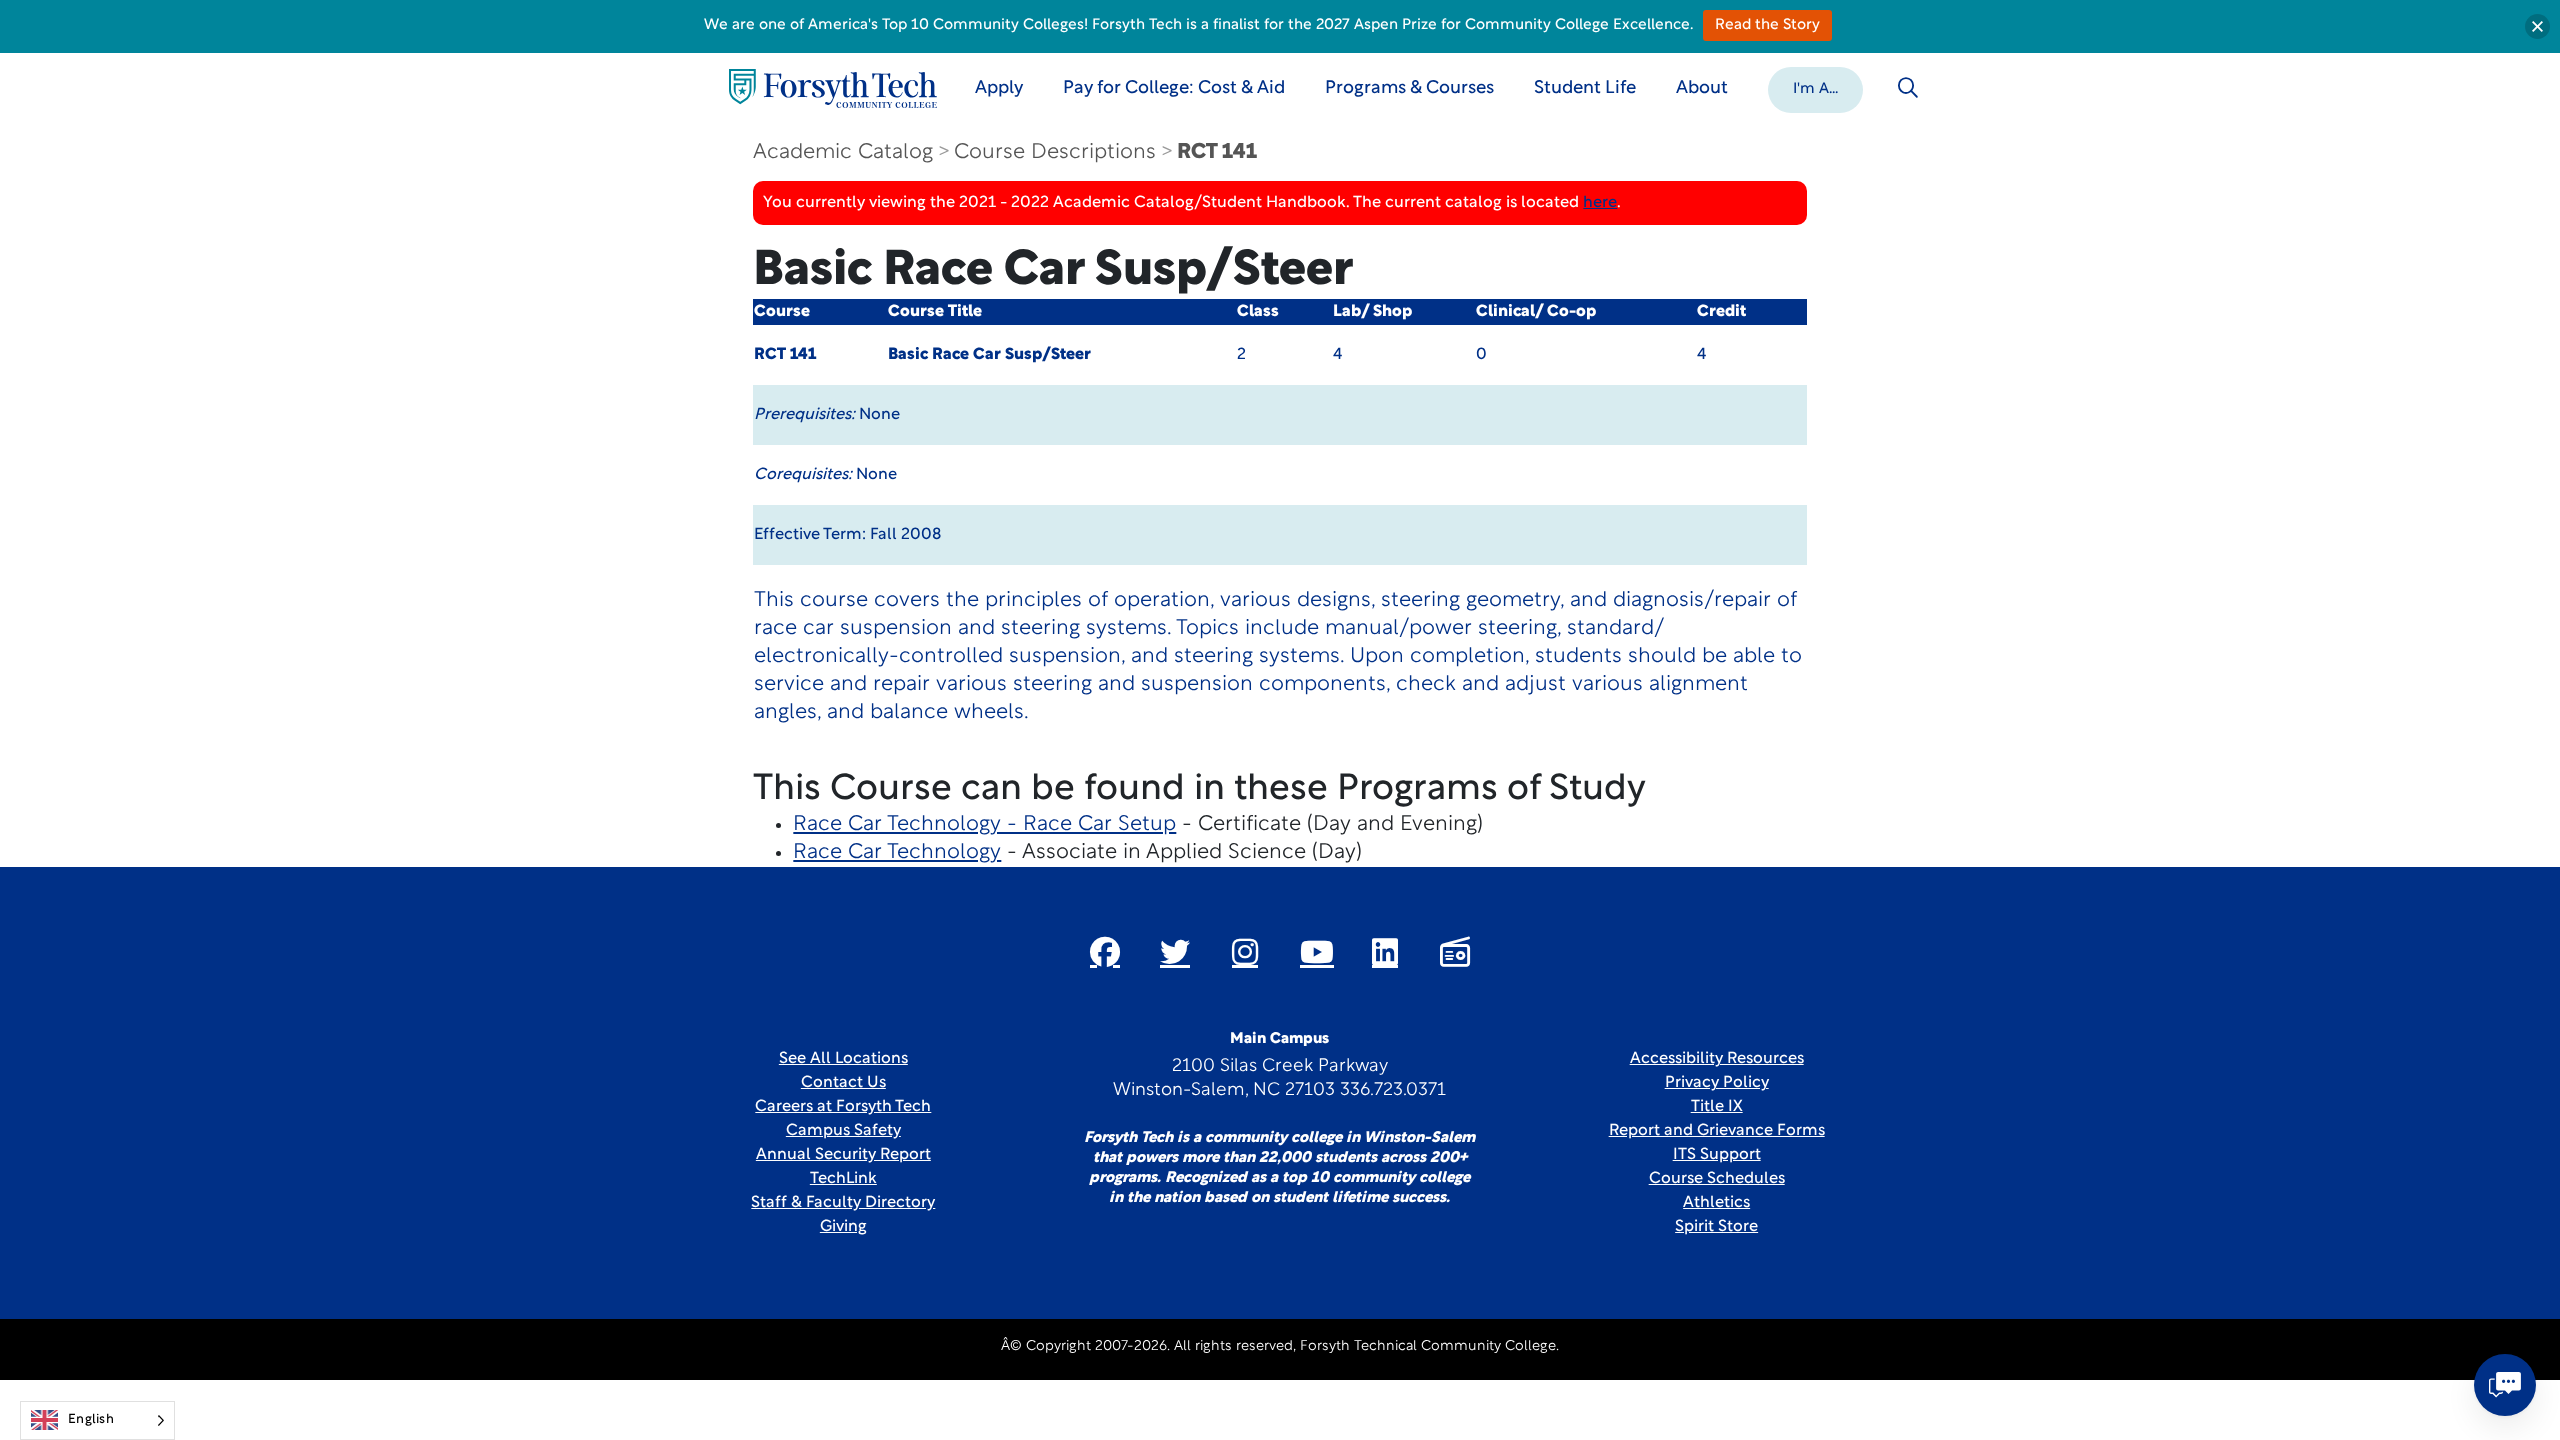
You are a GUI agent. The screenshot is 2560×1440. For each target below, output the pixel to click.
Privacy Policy (1717, 1083)
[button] (1815, 88)
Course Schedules (1717, 1179)
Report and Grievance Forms (1717, 1131)
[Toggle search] (1908, 88)
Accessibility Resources (1717, 1059)
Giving (843, 1227)
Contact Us (843, 1083)
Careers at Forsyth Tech (843, 1107)
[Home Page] (833, 88)
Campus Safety (843, 1131)
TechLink (843, 1179)
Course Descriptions (1055, 152)
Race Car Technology (897, 852)
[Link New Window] (1105, 952)
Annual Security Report (843, 1155)
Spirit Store (1716, 1227)
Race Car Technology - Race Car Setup (984, 824)
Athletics (1716, 1203)
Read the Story (1767, 25)
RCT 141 (1217, 152)
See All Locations (843, 1059)
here (1600, 203)
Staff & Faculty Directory (843, 1203)
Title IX (1717, 1107)
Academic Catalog (843, 152)
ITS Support (1717, 1155)
